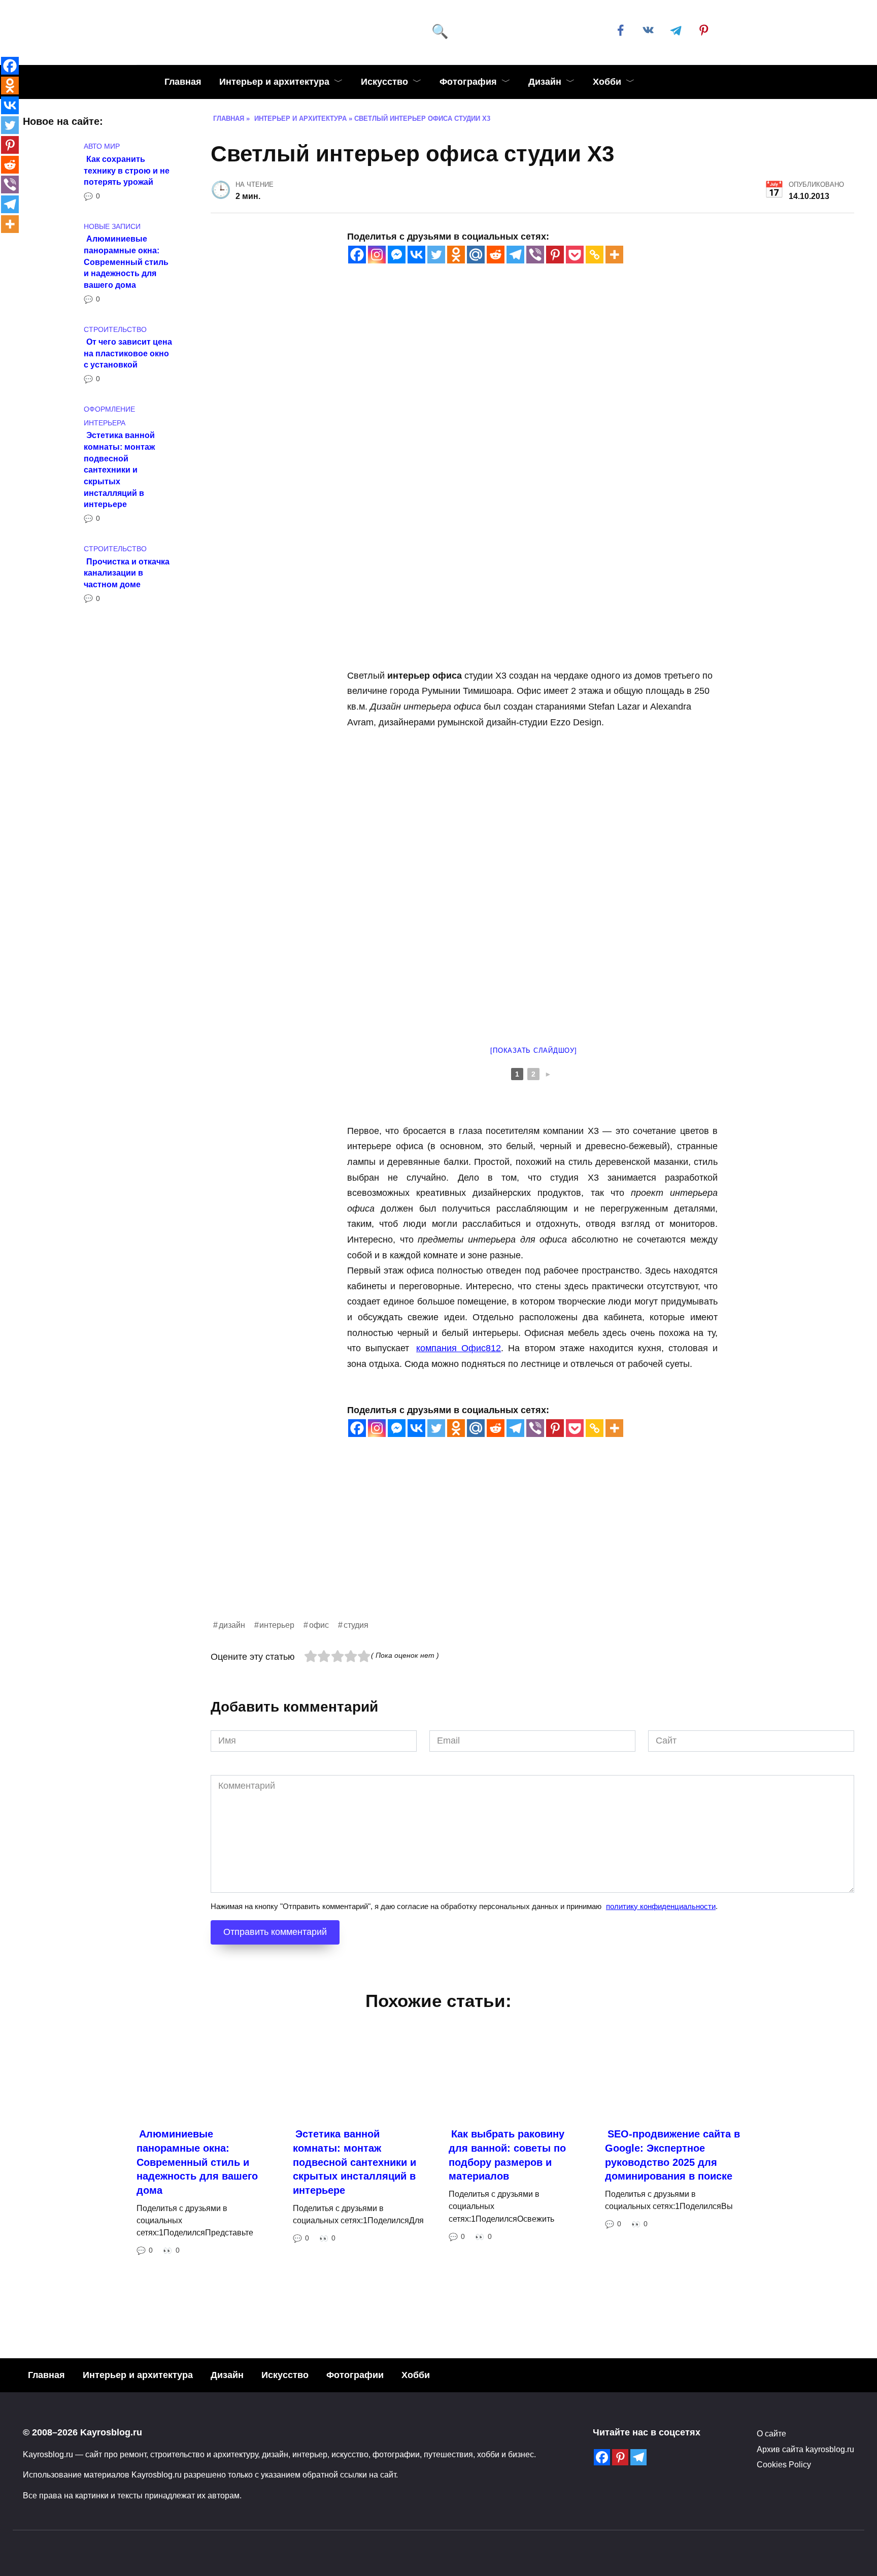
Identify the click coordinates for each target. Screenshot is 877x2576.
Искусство (384, 82)
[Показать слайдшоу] (533, 1050)
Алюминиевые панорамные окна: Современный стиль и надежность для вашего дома (126, 262)
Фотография (468, 82)
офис (319, 1625)
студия (356, 1625)
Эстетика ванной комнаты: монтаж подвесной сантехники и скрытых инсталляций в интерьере (119, 470)
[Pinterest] (555, 255)
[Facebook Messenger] (397, 255)
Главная (183, 82)
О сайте (771, 2433)
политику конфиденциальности (661, 1906)
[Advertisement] (515, 1547)
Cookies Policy (784, 2464)
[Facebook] (357, 255)
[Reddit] (496, 255)
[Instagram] (377, 255)
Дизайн (545, 82)
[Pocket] (575, 255)
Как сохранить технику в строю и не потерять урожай (127, 170)
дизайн (232, 1625)
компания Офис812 (459, 1348)
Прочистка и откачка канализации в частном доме (127, 572)
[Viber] (535, 255)
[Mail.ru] (476, 255)
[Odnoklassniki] (456, 255)
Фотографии (355, 2375)
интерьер (277, 1625)
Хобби (607, 82)
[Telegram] (515, 255)
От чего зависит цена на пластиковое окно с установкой (128, 353)
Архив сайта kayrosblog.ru (805, 2449)
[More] (614, 255)
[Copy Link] (595, 255)
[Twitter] (436, 255)
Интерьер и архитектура (274, 82)
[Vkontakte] (416, 255)
